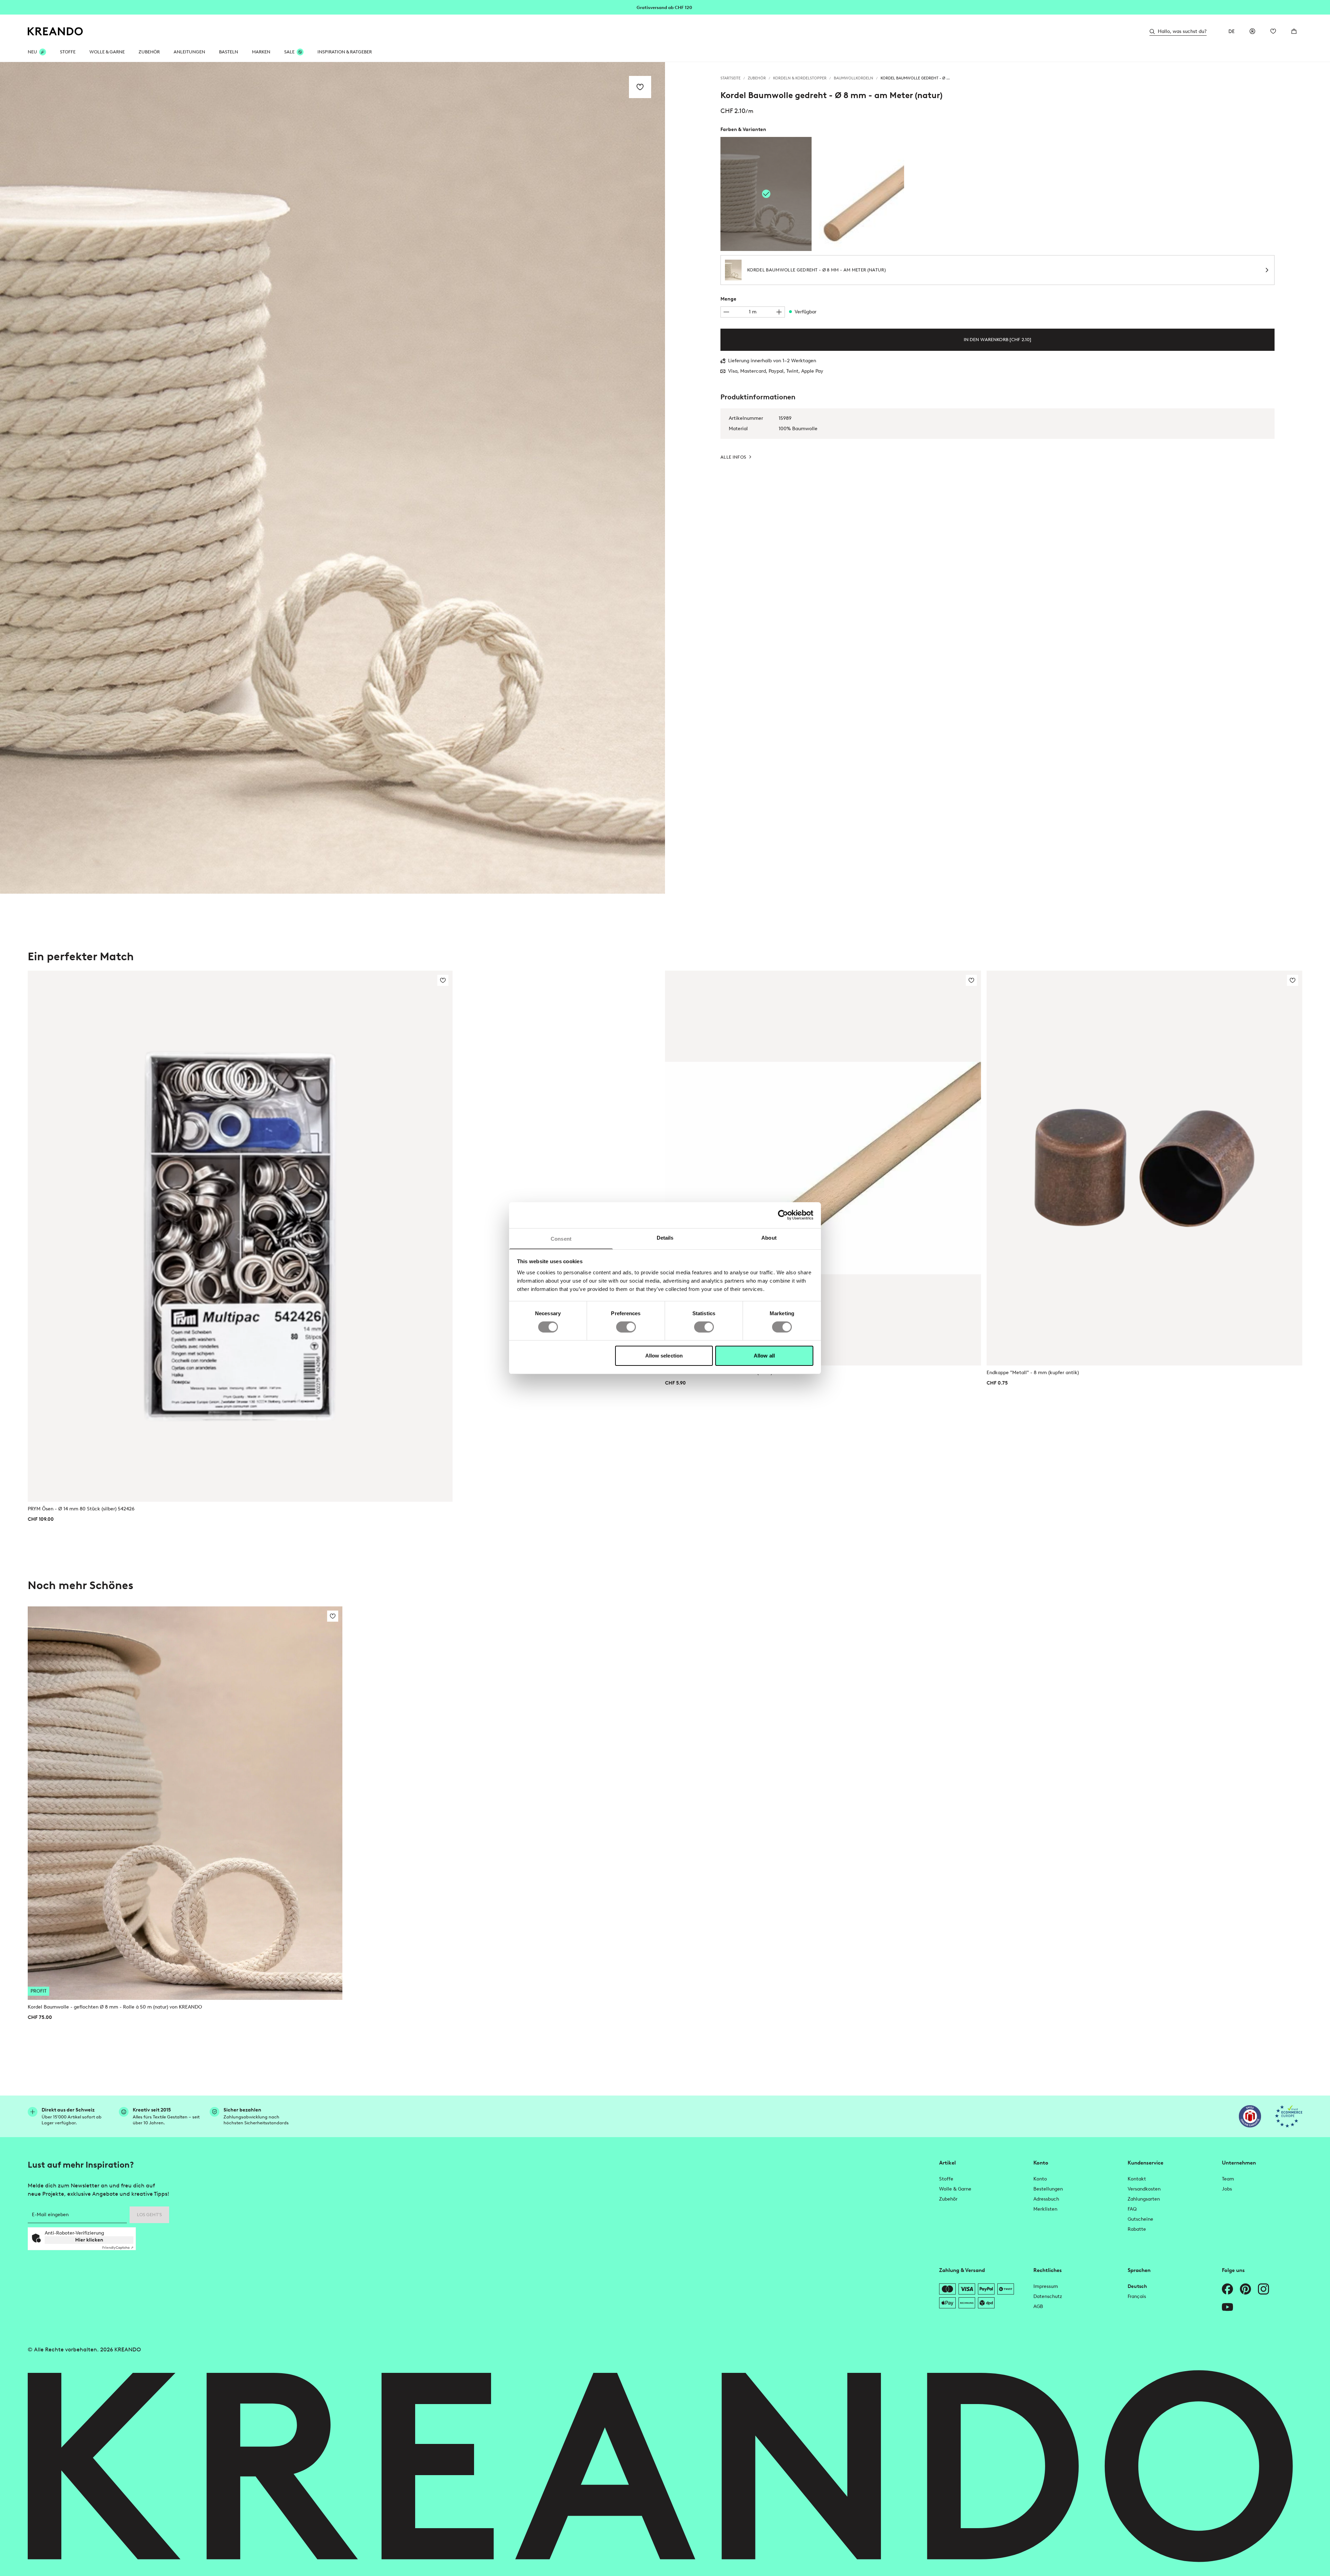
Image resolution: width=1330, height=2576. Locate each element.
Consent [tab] (561, 1238)
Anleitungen (189, 52)
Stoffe (68, 52)
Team (1228, 2179)
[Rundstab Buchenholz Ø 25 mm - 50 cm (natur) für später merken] (971, 980)
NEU (32, 52)
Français (1137, 2296)
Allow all (764, 1356)
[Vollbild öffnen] (332, 478)
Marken (261, 52)
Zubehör (149, 52)
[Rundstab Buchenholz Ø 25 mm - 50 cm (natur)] (859, 194)
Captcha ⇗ (118, 2248)
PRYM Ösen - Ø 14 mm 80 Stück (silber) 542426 (81, 1509)
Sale (289, 52)
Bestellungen (1048, 2189)
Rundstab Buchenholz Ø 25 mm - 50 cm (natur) (719, 1373)
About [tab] (769, 1237)
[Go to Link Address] (665, 7)
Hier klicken (89, 2240)
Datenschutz (1048, 2296)
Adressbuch (1046, 2199)
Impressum (1046, 2286)
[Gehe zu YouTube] (1227, 2307)
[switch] (626, 1327)
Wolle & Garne (107, 52)
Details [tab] (665, 1237)
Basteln (229, 52)
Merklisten (1045, 2209)
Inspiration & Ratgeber (345, 52)
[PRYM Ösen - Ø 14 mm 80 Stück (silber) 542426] (240, 1236)
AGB (1038, 2306)
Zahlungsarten (1144, 2199)
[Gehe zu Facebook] (1227, 2289)
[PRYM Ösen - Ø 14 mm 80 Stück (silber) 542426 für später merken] (443, 980)
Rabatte (1137, 2229)
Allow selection (664, 1356)
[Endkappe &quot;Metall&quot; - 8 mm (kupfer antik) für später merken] (1293, 980)
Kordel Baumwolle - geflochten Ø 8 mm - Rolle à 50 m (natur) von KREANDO (115, 2007)
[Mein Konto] (1252, 31)
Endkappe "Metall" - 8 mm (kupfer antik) (1033, 1373)
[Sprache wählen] (1232, 31)
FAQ (1132, 2209)
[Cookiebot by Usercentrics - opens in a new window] (783, 1215)
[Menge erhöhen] (779, 312)
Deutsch (1137, 2286)
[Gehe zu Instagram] (1263, 2289)
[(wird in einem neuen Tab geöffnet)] (1250, 2116)
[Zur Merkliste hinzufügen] (640, 87)
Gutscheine (1140, 2219)
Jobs (1227, 2189)
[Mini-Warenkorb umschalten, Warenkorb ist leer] (1294, 31)
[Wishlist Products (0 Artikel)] (1273, 31)
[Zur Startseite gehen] (55, 31)
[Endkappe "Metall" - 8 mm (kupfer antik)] (1145, 1168)
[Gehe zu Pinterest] (1245, 2289)
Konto (1040, 2179)
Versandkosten (1144, 2189)
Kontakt (1137, 2179)
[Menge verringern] (726, 312)
